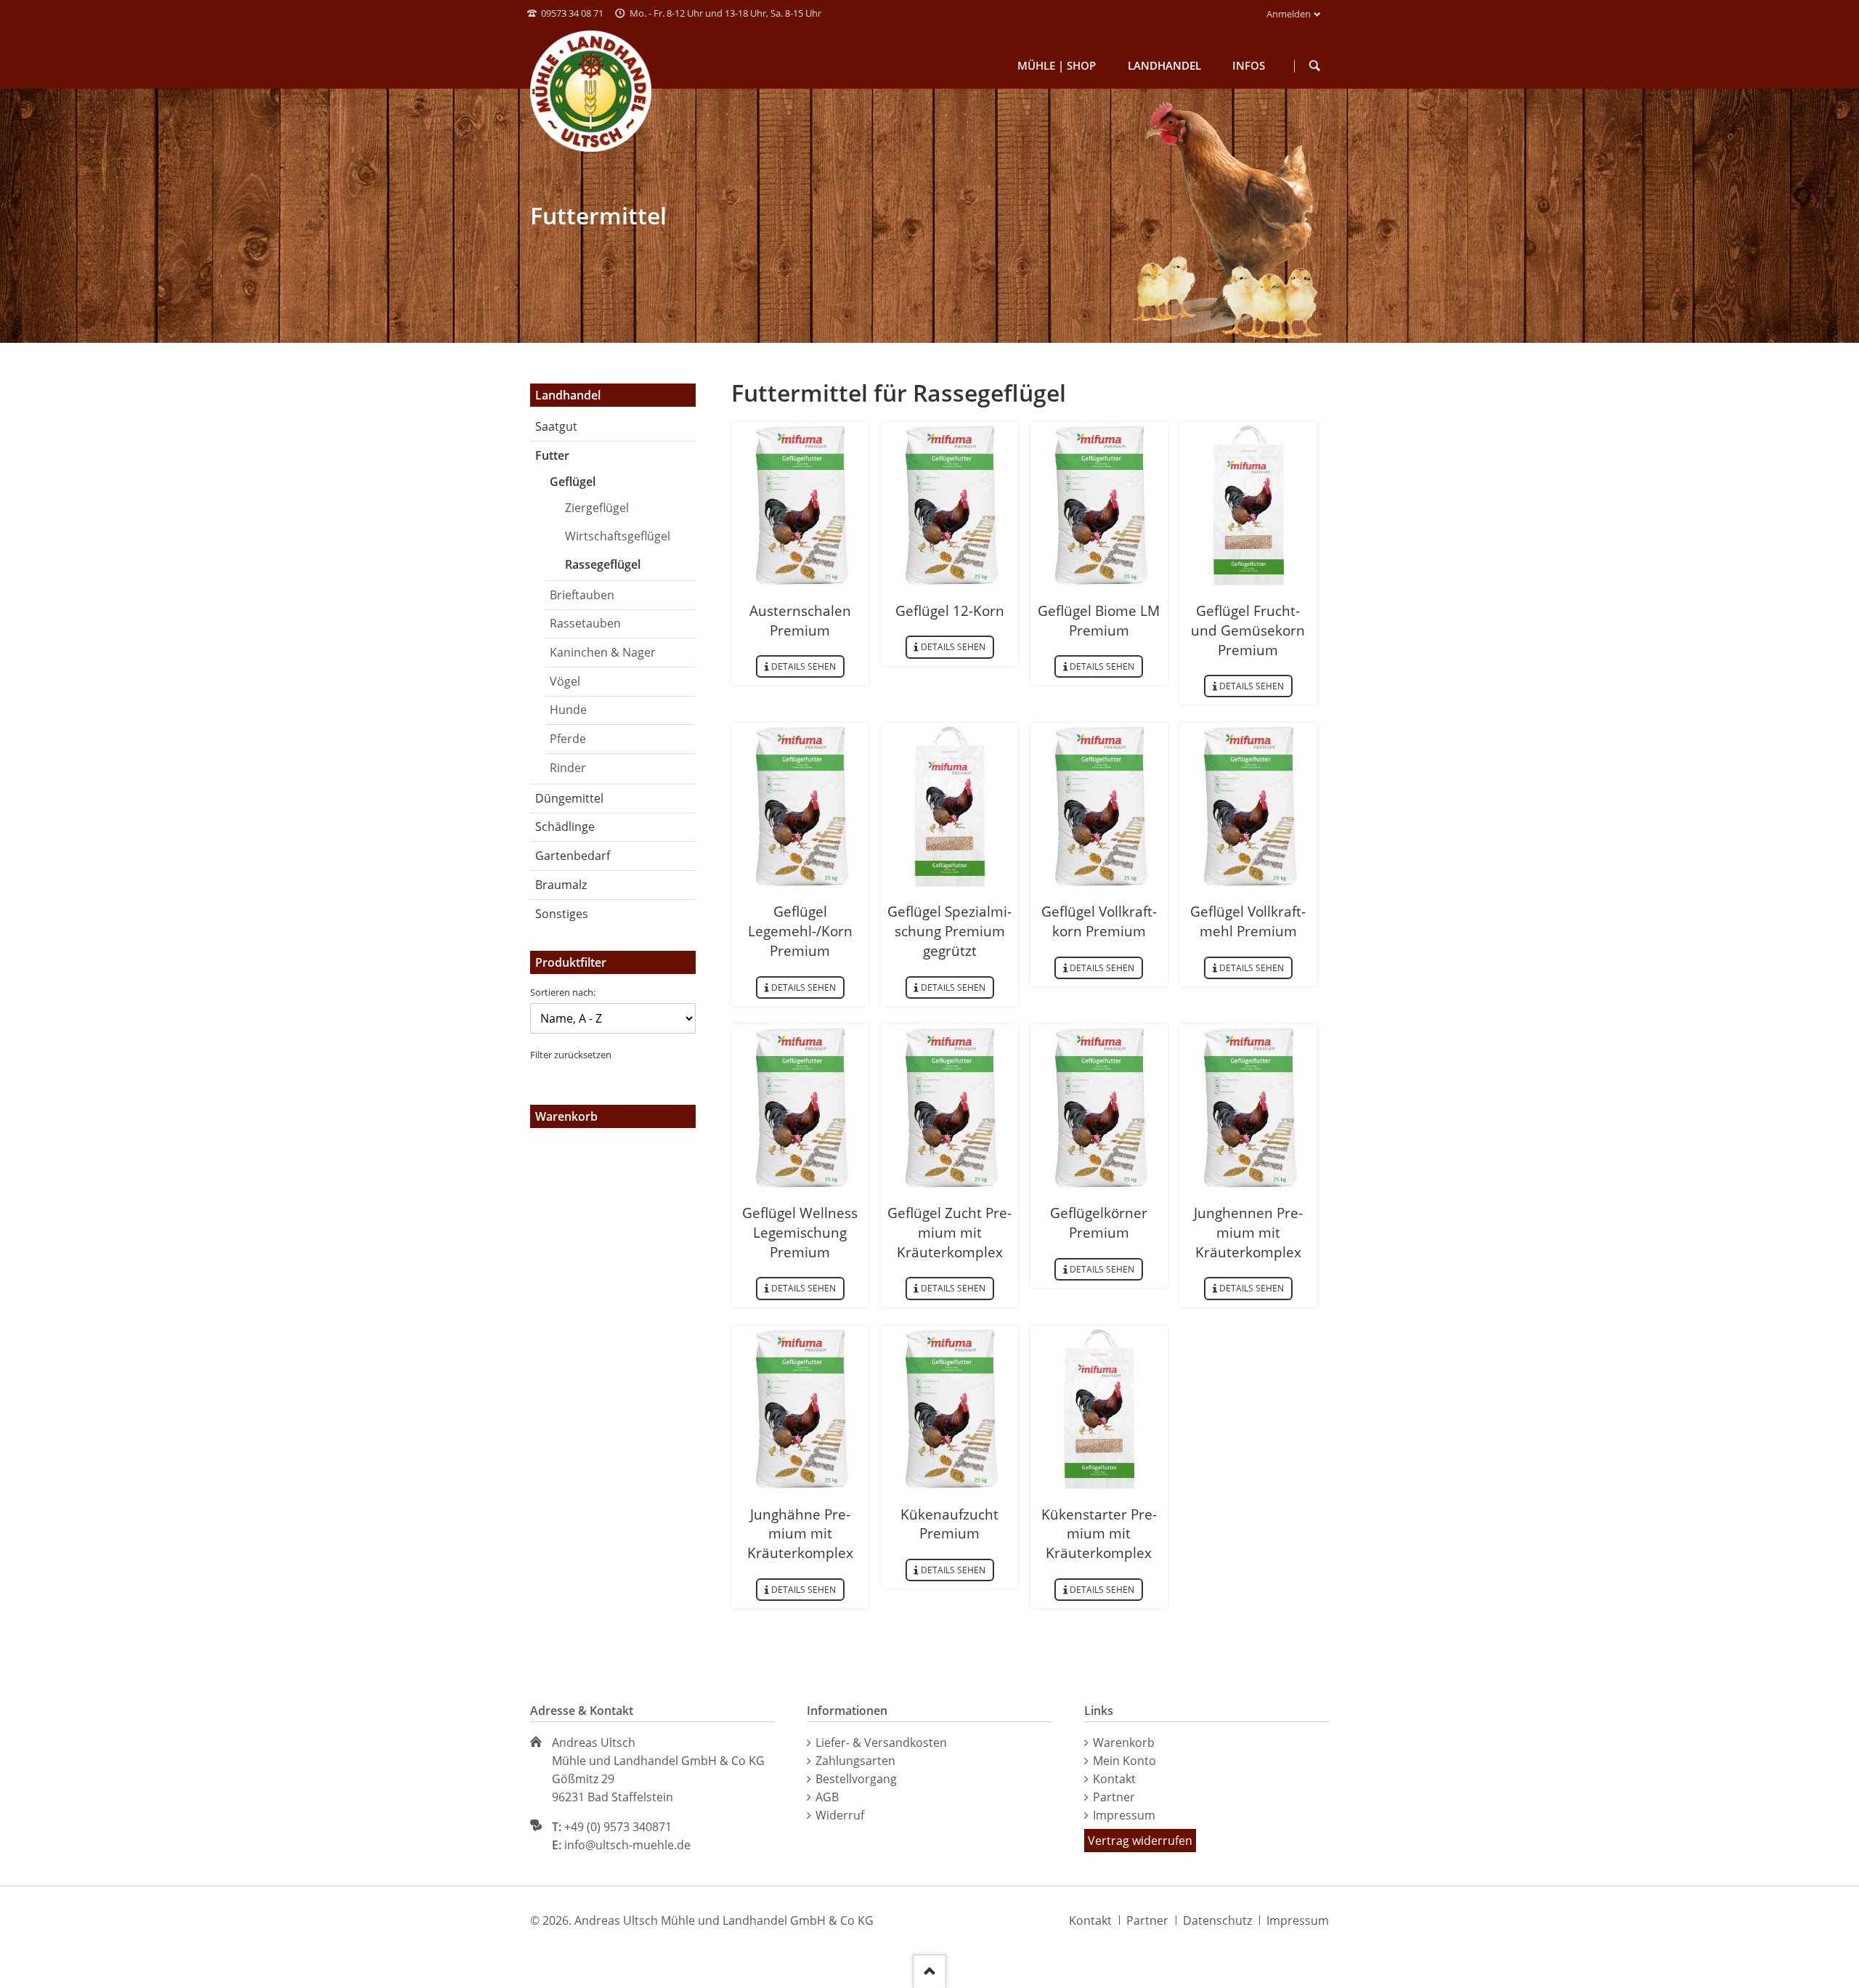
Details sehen (804, 666)
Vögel (565, 681)
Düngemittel (569, 798)
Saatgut (556, 426)
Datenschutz (1217, 1920)
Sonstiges (562, 914)
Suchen (1315, 66)
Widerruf (840, 1815)
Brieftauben (582, 595)
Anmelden (1289, 14)
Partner (1114, 1797)
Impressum (1124, 1815)
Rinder (568, 768)
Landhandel (568, 395)
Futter (552, 455)
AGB (827, 1797)
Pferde (568, 739)
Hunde (568, 710)
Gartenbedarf (573, 856)
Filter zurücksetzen (571, 1055)
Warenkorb (1124, 1742)
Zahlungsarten (855, 1761)
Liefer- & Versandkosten (881, 1742)
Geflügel (573, 482)
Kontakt (1114, 1779)
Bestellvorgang (856, 1779)
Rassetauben (585, 623)
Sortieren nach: (563, 992)
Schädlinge (565, 827)
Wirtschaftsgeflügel (618, 536)
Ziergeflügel (597, 508)
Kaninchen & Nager (603, 652)
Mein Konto (1124, 1761)
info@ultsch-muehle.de (627, 1845)
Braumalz (561, 885)
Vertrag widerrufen (1140, 1841)
